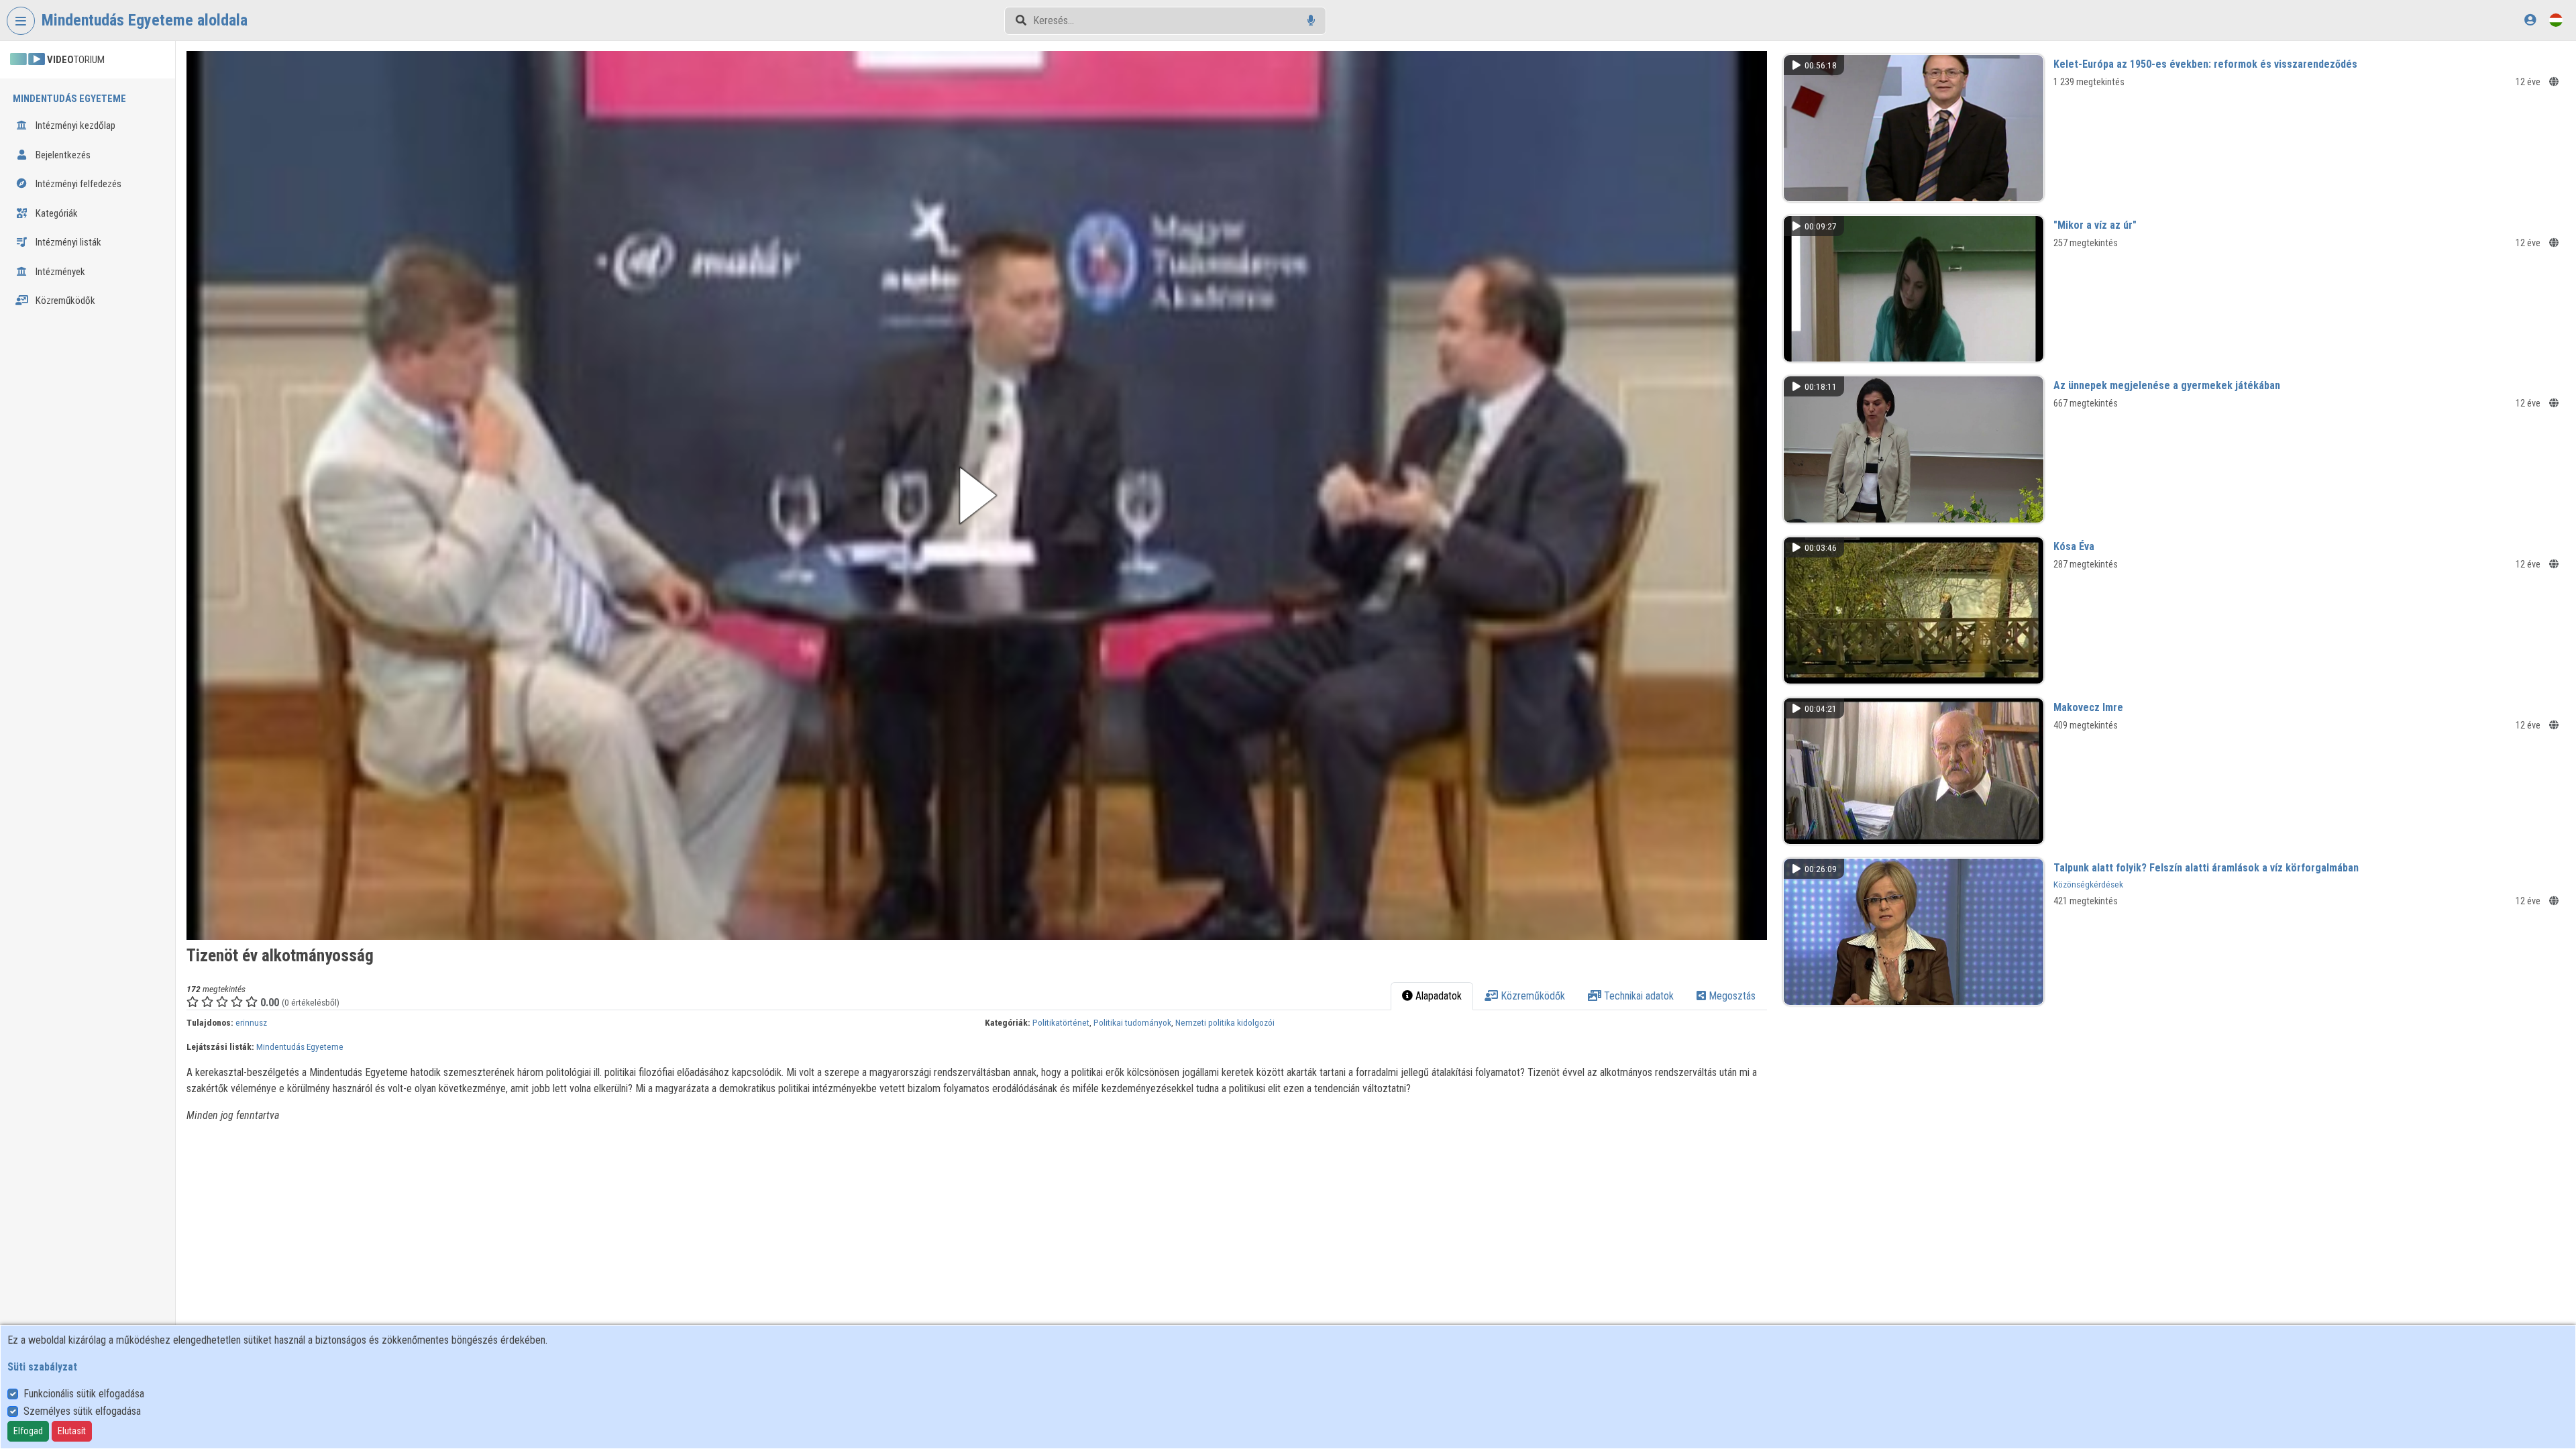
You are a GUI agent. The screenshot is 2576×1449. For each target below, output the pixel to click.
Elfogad (28, 1431)
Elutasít (72, 1431)
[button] (977, 495)
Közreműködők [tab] (1532, 996)
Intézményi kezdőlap (74, 125)
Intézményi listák (67, 242)
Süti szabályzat (42, 1367)
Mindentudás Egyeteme (300, 1046)
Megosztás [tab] (1731, 996)
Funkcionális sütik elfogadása (84, 1394)
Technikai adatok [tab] (1638, 996)
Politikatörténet (1061, 1022)
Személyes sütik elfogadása (82, 1411)
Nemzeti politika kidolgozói (1225, 1022)
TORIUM (76, 60)
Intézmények (59, 272)
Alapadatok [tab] (1437, 996)
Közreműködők (64, 301)
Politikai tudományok (1132, 1022)
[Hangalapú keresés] (1311, 20)
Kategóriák (56, 213)
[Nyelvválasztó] (2556, 20)
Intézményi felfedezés (77, 184)
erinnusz (251, 1022)
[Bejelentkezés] (2530, 20)
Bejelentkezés (62, 155)
